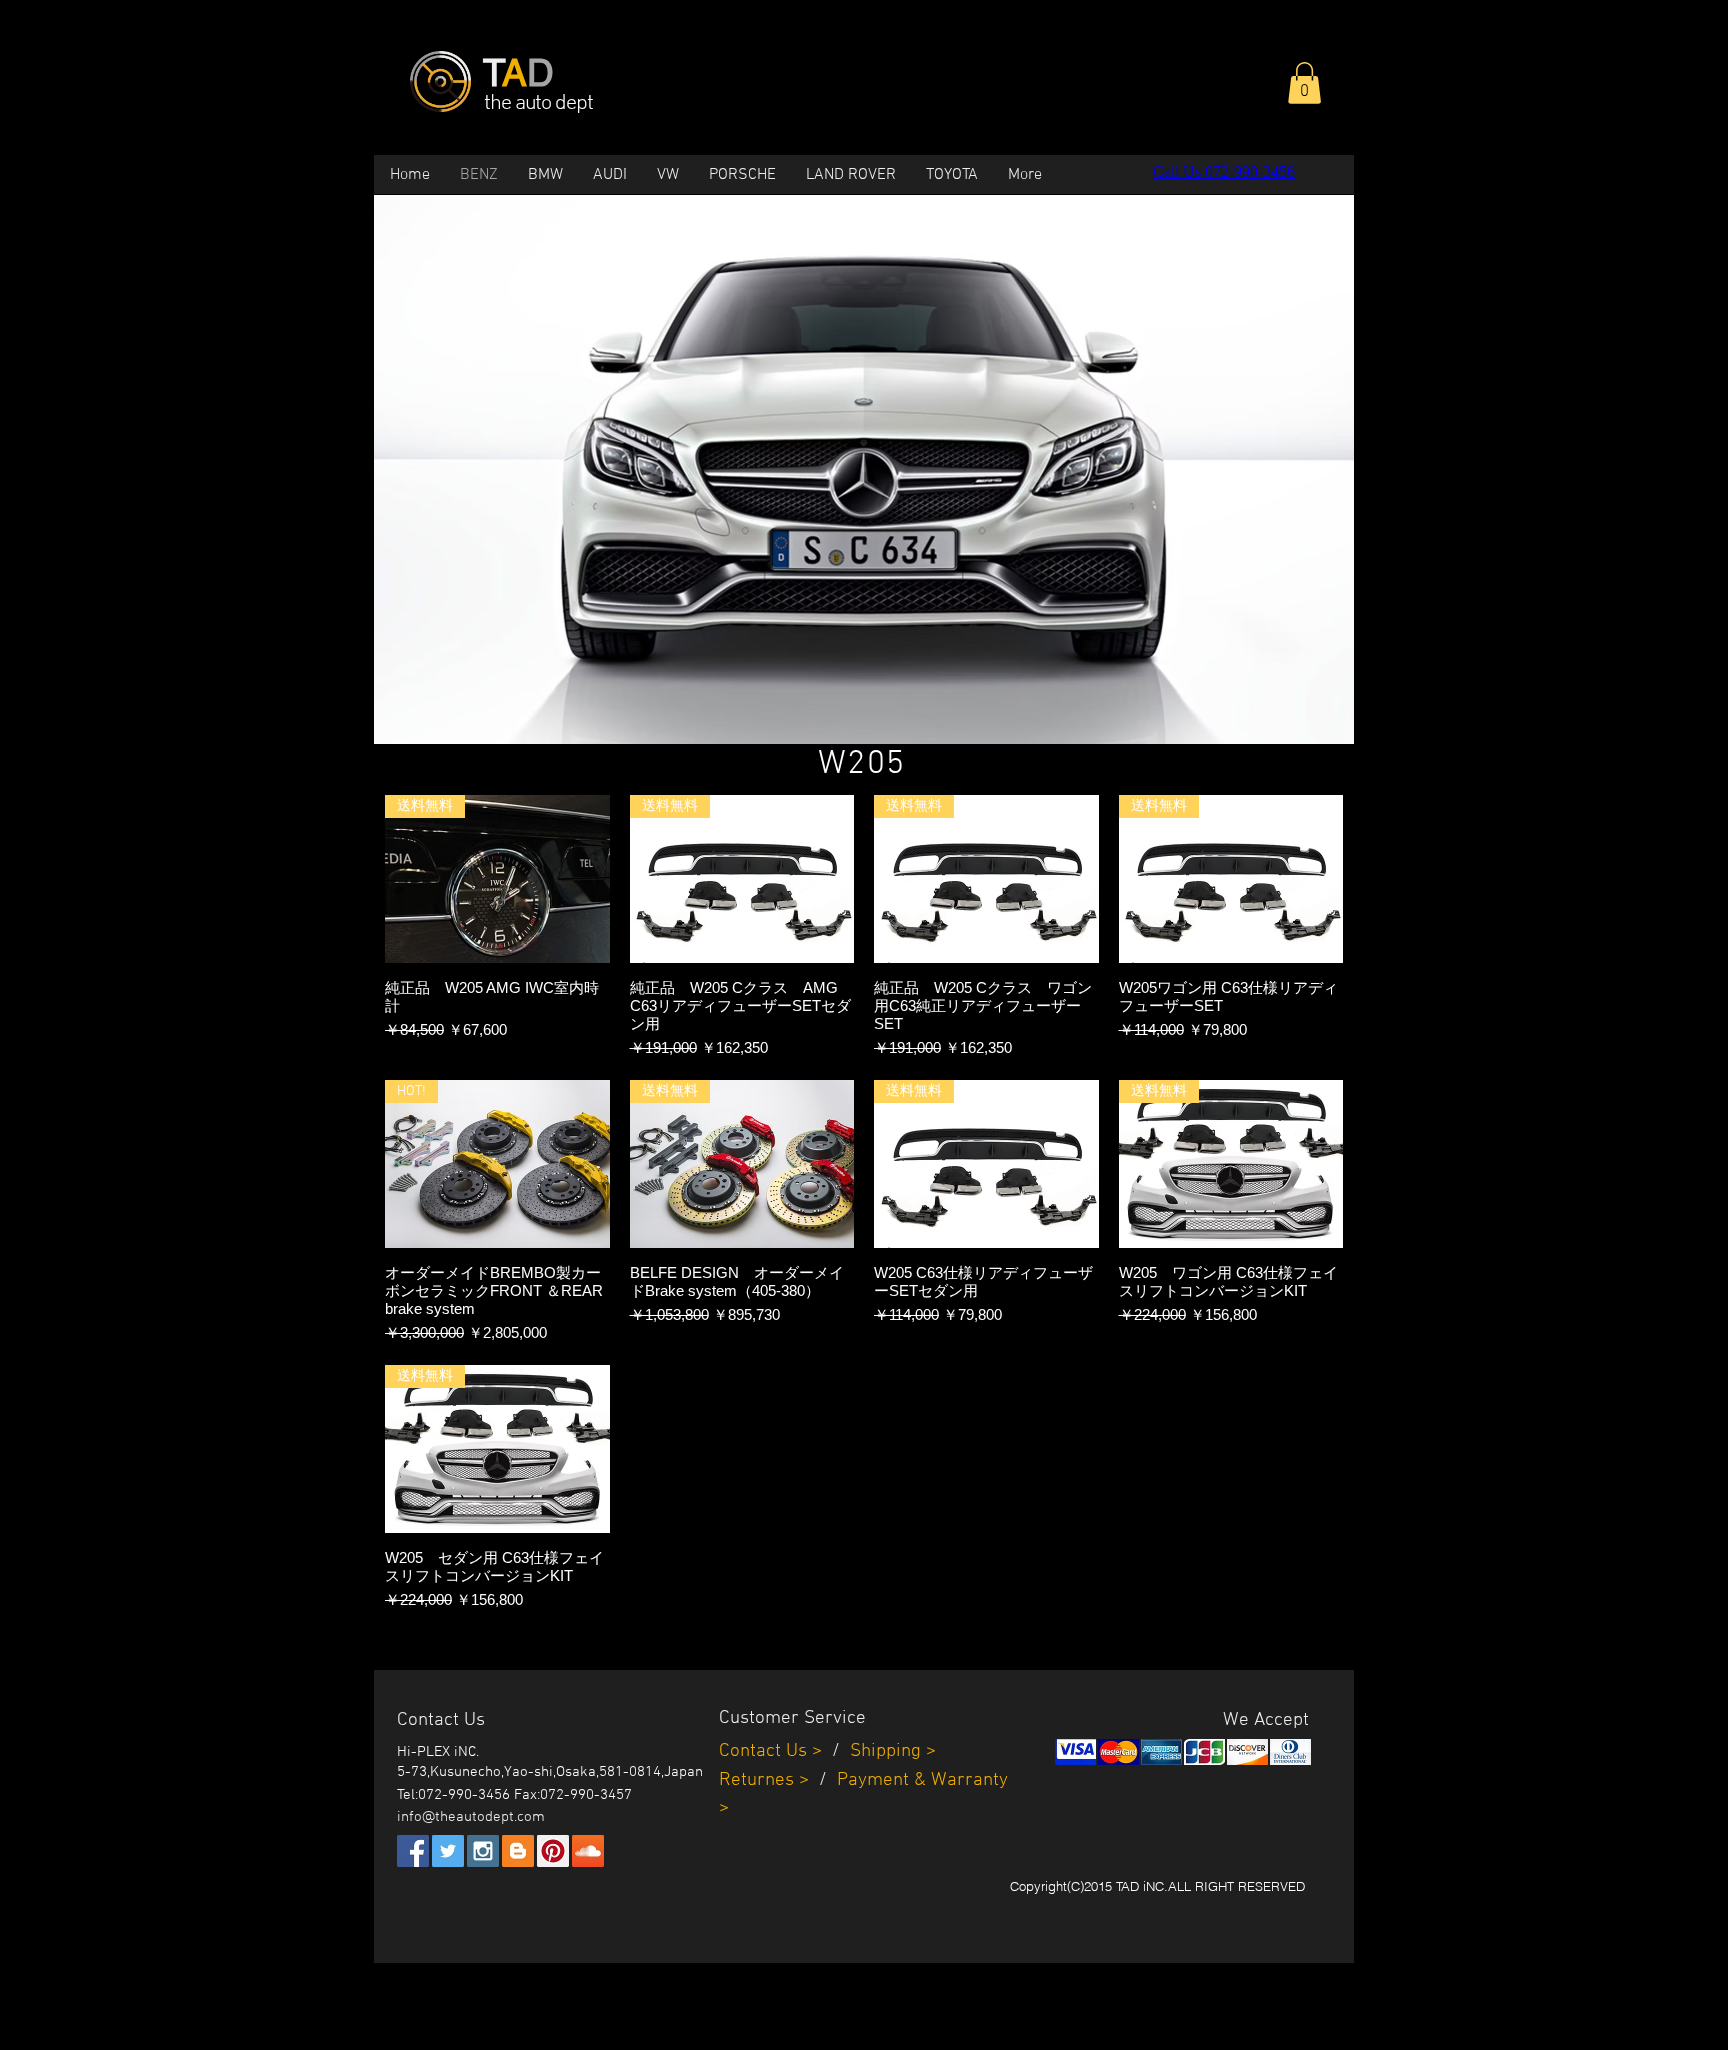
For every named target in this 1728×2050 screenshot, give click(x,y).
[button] (1304, 83)
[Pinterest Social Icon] (553, 1851)
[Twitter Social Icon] (448, 1851)
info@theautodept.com (471, 1817)
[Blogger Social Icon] (518, 1851)
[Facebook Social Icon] (413, 1851)
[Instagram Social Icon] (483, 1851)
